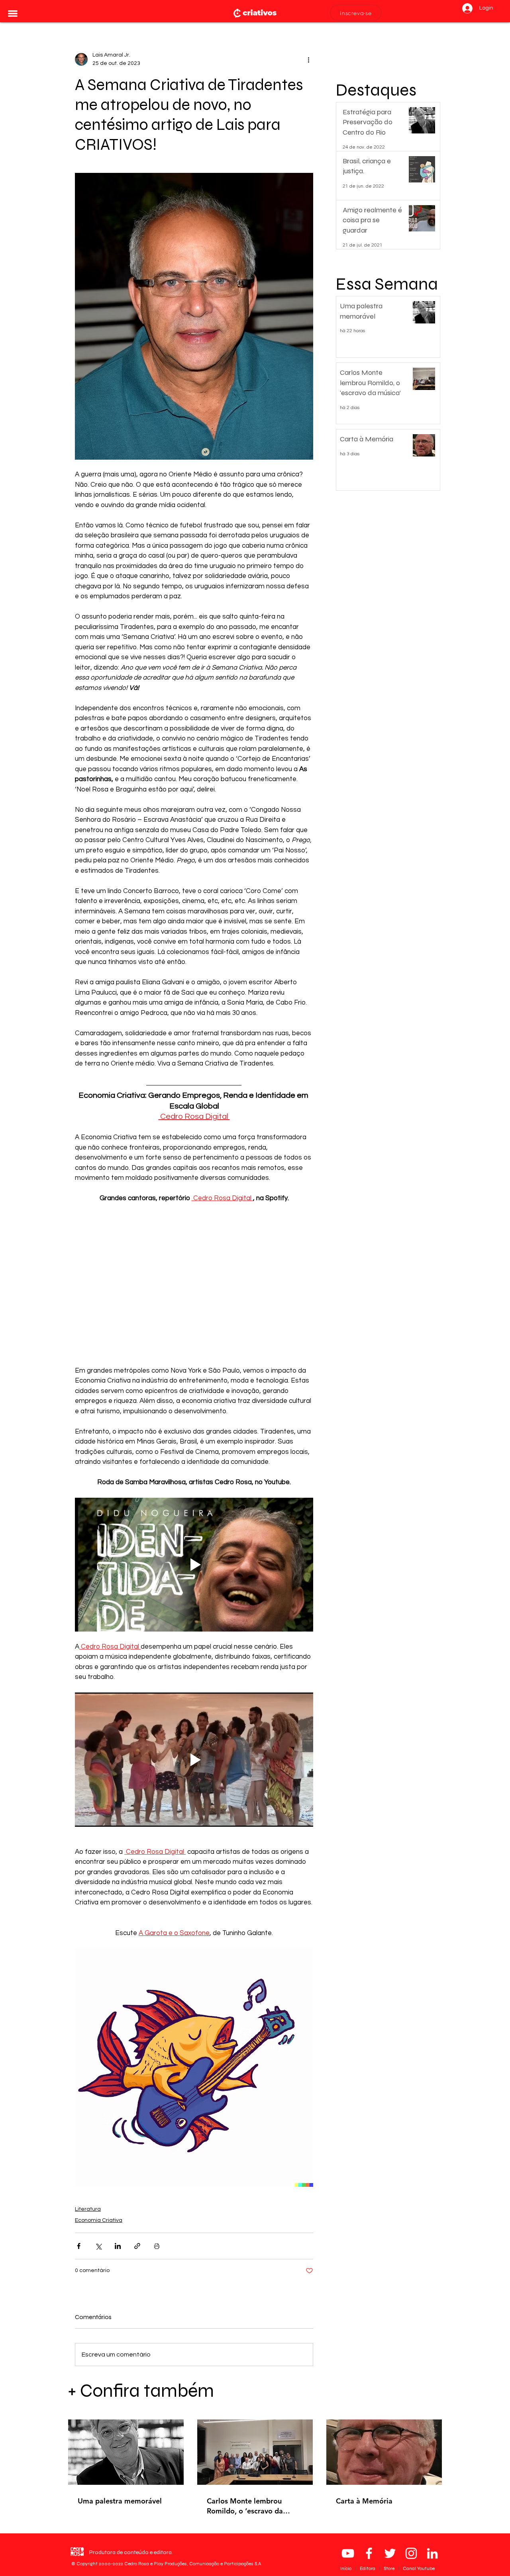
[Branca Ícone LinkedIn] (432, 2553)
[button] (13, 14)
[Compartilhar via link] (137, 2246)
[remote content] (194, 1275)
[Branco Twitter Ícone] (390, 2553)
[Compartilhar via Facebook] (79, 2246)
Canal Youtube (419, 2568)
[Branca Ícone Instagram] (411, 2553)
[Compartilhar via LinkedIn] (118, 2246)
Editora (368, 2568)
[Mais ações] (308, 59)
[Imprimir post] (157, 2246)
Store (390, 2568)
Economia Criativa (99, 2220)
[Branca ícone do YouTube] (348, 2553)
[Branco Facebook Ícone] (369, 2553)
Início (346, 2568)
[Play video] (194, 1565)
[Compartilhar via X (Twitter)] (98, 2246)
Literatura (88, 2209)
